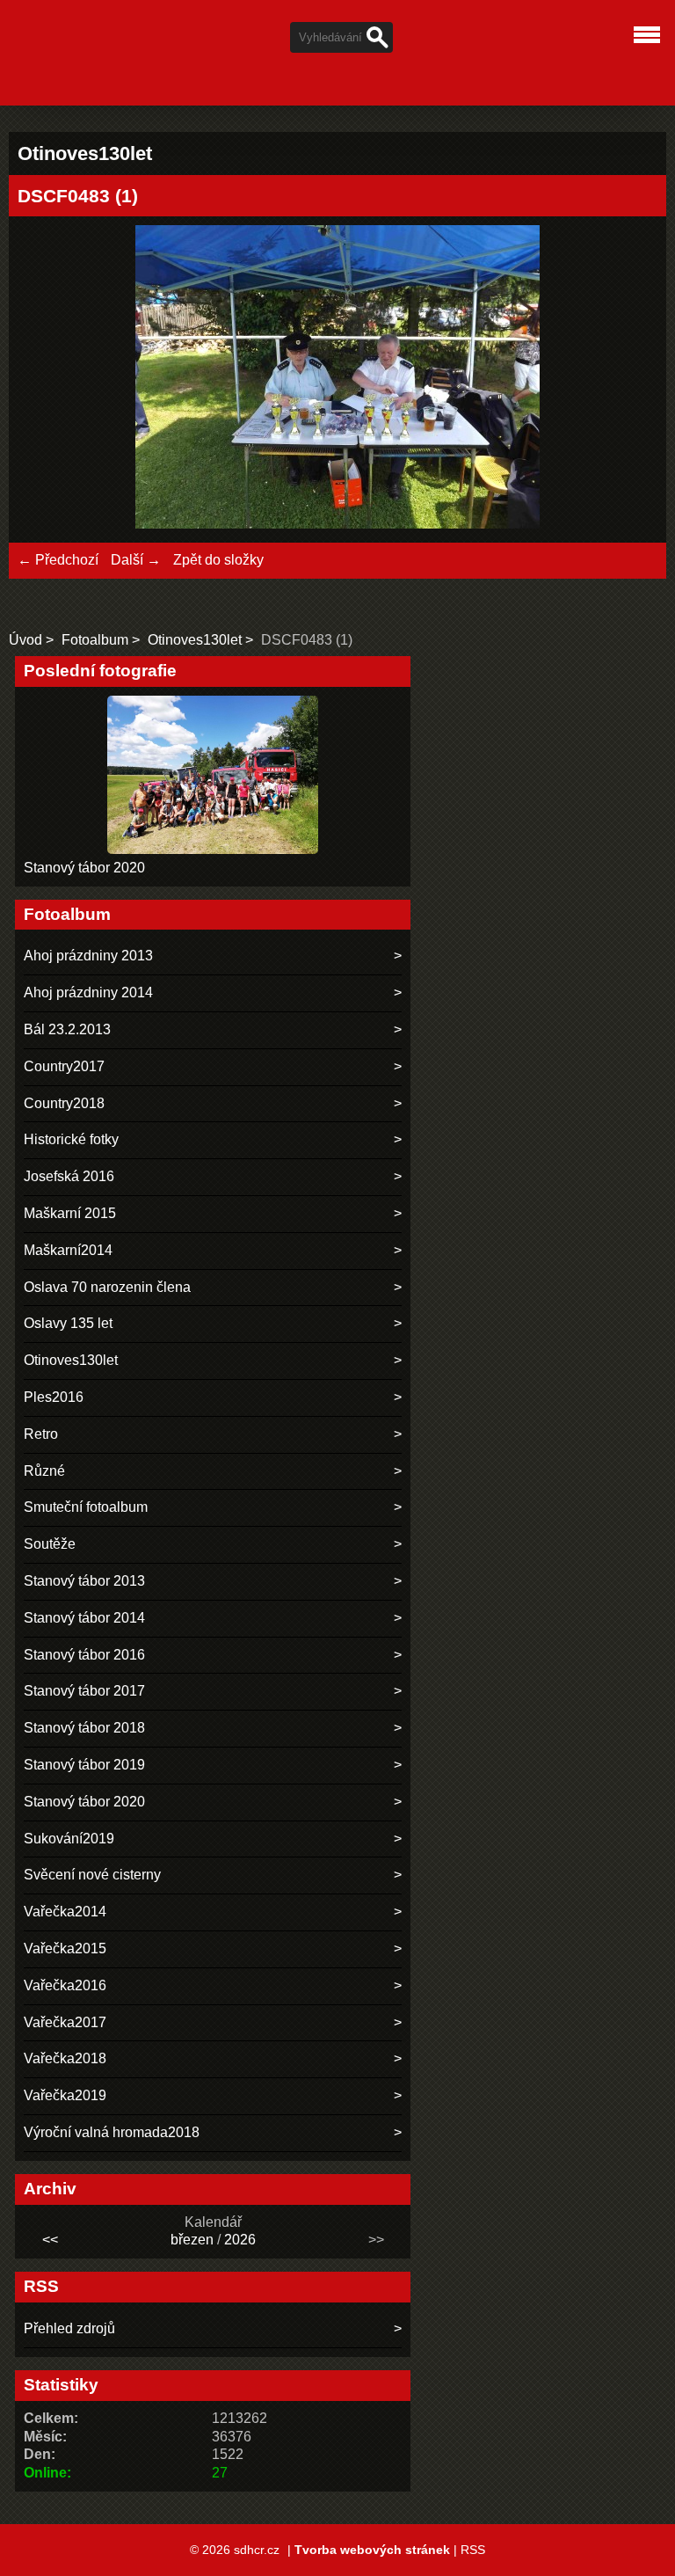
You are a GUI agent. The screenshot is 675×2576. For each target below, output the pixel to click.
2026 (240, 2240)
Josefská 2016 (69, 1176)
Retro (41, 1434)
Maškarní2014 (68, 1250)
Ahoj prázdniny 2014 (88, 992)
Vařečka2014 (65, 1912)
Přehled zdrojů (69, 2328)
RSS (473, 2550)
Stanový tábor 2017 (84, 1691)
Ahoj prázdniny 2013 (88, 956)
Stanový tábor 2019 (84, 1765)
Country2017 (64, 1066)
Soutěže (50, 1544)
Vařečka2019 (65, 2095)
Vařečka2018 (65, 2058)
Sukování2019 (69, 1839)
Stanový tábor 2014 (84, 1618)
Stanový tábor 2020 (84, 868)
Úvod (25, 640)
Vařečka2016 (65, 1985)
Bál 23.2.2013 (67, 1029)
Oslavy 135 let (68, 1323)
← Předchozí (58, 560)
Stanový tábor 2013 (84, 1581)
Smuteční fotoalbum (86, 1507)
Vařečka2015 (65, 1948)
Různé (44, 1471)
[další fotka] (629, 379)
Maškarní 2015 (70, 1213)
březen (192, 2240)
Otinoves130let (195, 640)
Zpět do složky (218, 560)
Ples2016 (54, 1397)
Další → (136, 560)
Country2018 (64, 1103)
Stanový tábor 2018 (84, 1728)
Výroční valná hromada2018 (112, 2132)
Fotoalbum (95, 640)
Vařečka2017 (65, 2022)
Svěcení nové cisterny (92, 1875)
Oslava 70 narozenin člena (107, 1287)
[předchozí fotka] (46, 379)
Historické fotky (71, 1139)
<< (50, 2240)
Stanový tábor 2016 (84, 1655)
